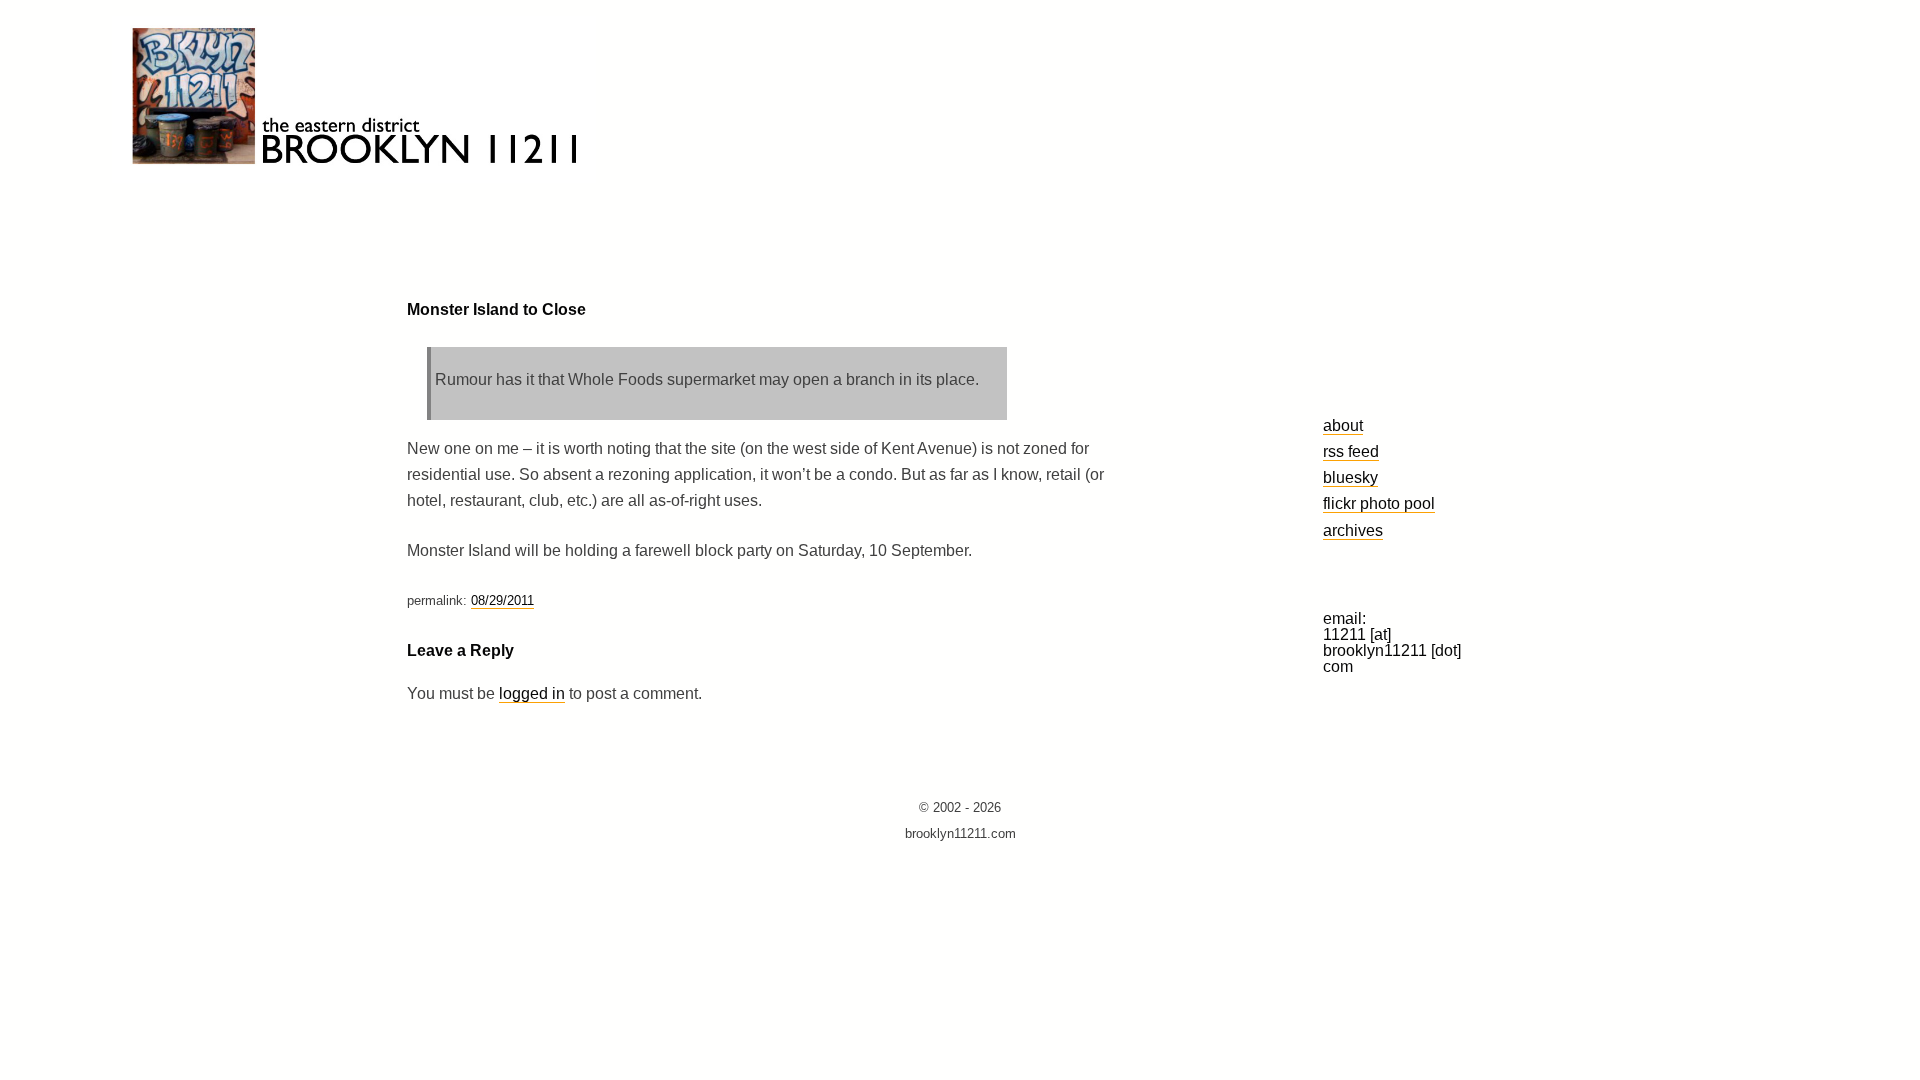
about (1343, 425)
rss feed (1351, 451)
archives (1353, 530)
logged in (532, 693)
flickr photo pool (1379, 503)
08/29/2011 (502, 600)
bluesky (1350, 477)
